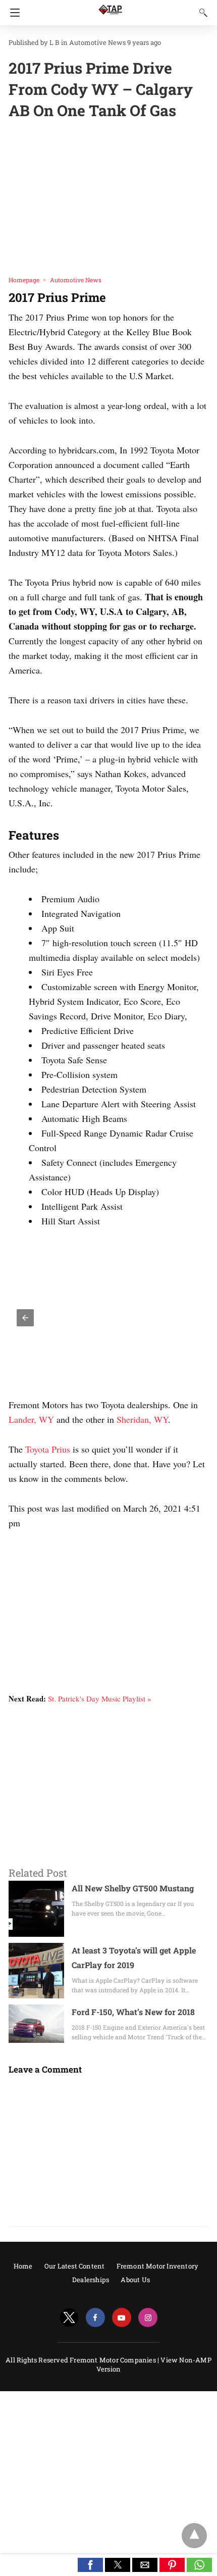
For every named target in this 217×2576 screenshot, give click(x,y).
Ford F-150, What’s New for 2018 (133, 2012)
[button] (25, 1318)
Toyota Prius (48, 1449)
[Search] (201, 12)
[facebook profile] (95, 2318)
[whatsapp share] (199, 2569)
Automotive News (97, 42)
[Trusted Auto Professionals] (110, 5)
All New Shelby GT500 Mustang (133, 1888)
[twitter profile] (69, 2318)
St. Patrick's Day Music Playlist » (100, 1698)
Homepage (24, 280)
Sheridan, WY (142, 1419)
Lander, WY (31, 1419)
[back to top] (194, 2536)
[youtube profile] (122, 2318)
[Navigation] (12, 13)
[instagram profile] (148, 2318)
